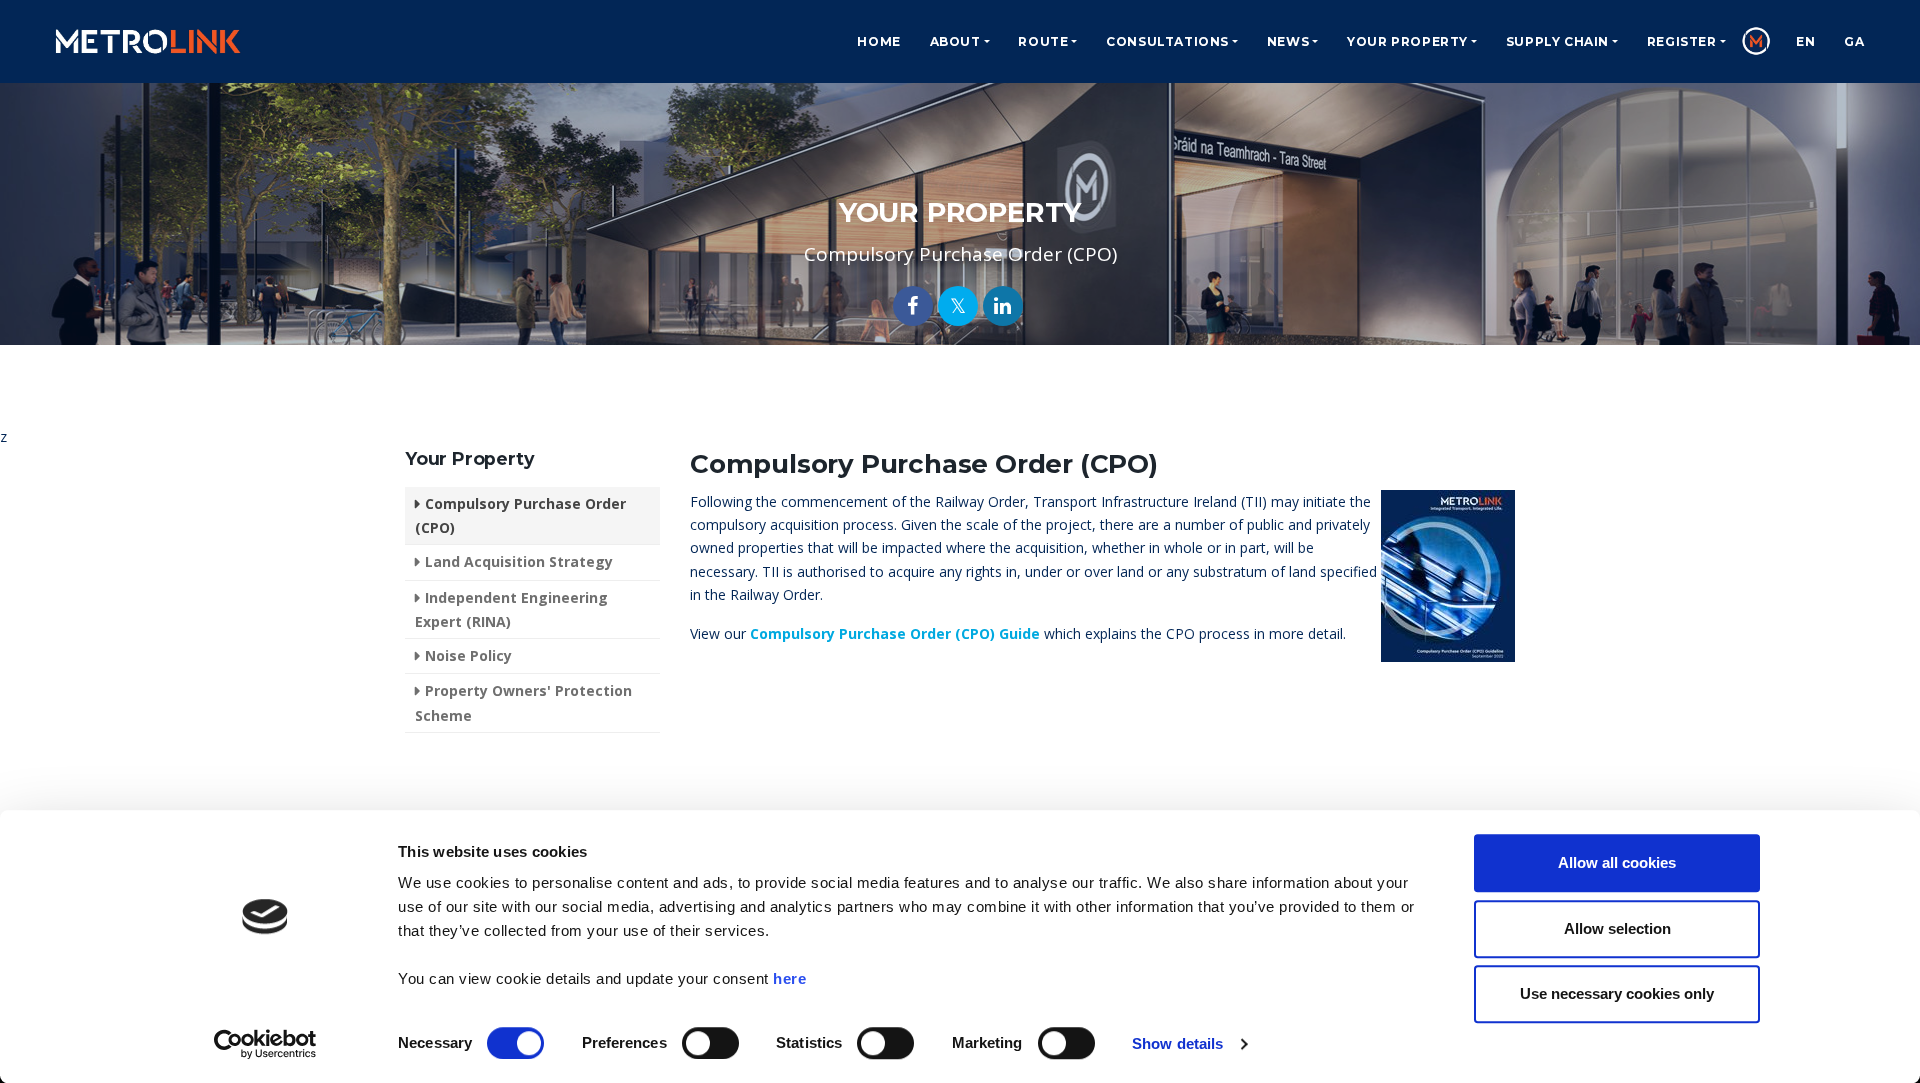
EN (1805, 41)
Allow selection (1617, 928)
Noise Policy (468, 655)
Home (878, 41)
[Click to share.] (913, 306)
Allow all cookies (1617, 862)
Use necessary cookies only (1617, 993)
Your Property (1407, 41)
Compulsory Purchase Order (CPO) (520, 515)
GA (1854, 41)
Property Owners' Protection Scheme (523, 702)
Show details (1177, 1043)
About (955, 41)
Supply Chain (1557, 41)
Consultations (1167, 41)
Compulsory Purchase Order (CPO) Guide (895, 633)
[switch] (710, 1043)
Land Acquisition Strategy (519, 561)
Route (1043, 41)
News (1288, 41)
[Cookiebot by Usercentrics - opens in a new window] (265, 1044)
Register (1682, 41)
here (789, 978)
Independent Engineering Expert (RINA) (511, 609)
